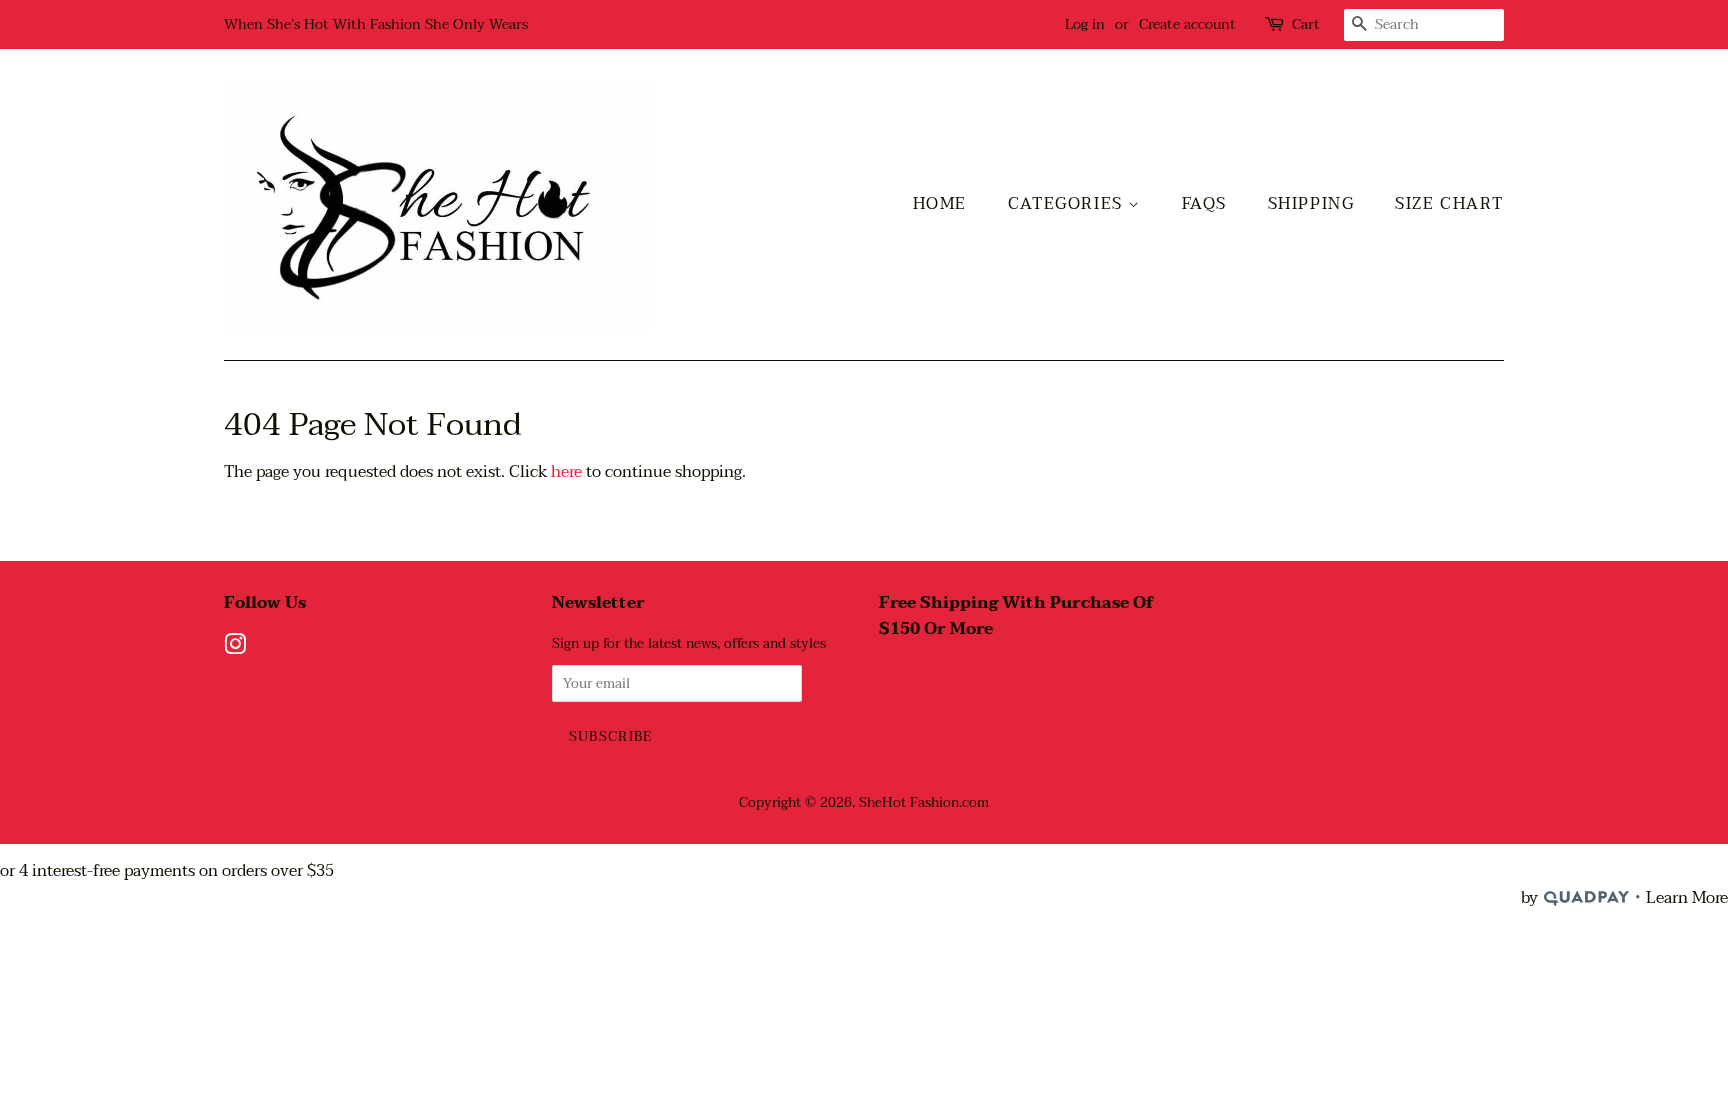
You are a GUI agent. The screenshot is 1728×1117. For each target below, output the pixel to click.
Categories (1068, 204)
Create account (1187, 24)
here (566, 472)
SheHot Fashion (909, 802)
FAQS (1204, 204)
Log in (1085, 24)
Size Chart (1449, 204)
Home (940, 204)
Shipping (1311, 204)
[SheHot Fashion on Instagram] (235, 648)
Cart (1306, 24)
